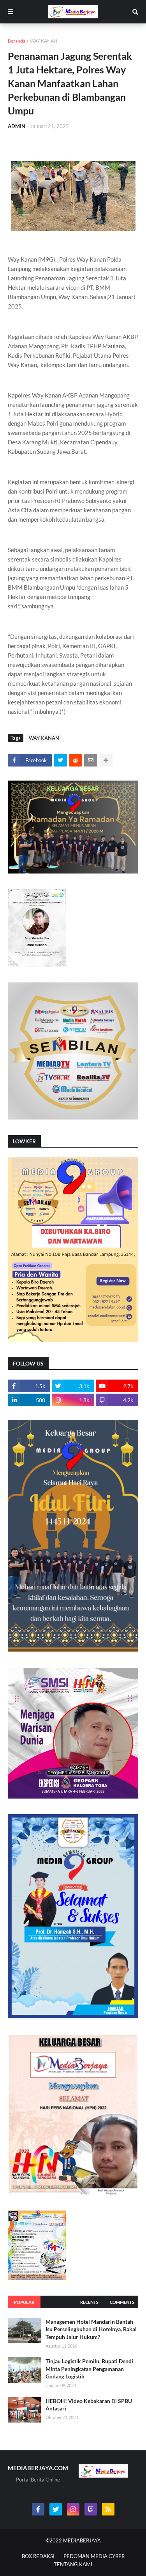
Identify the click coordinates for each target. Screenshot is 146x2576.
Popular (24, 2302)
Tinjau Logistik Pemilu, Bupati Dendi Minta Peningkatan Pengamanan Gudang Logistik (89, 2369)
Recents (89, 2302)
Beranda (17, 41)
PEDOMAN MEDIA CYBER (94, 2556)
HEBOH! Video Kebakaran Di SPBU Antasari (89, 2405)
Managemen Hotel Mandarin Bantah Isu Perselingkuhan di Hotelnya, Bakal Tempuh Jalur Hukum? (91, 2329)
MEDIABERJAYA (82, 2540)
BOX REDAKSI (38, 2556)
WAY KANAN (44, 41)
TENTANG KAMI (73, 2564)
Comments (122, 2302)
